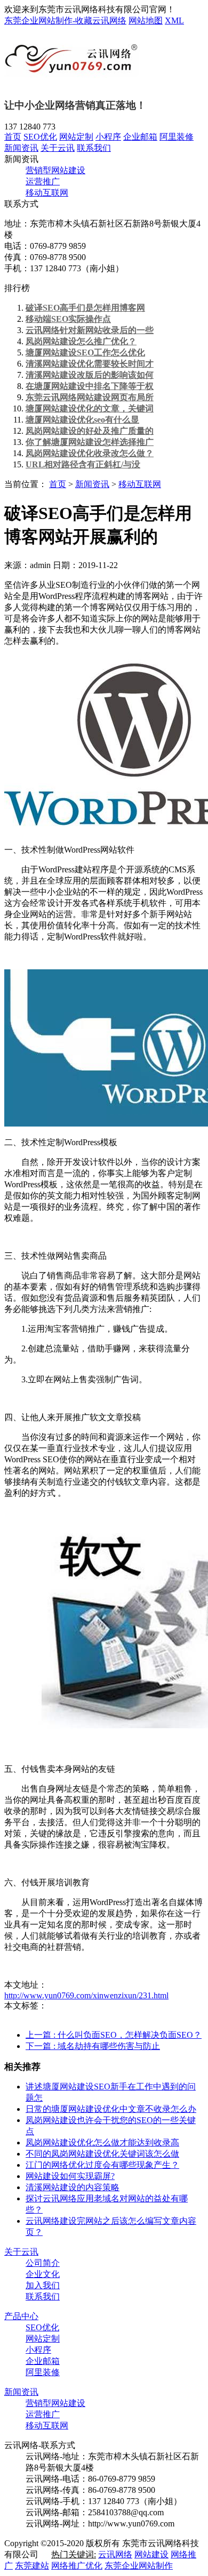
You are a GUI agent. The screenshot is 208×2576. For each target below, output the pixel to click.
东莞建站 (32, 2566)
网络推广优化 (77, 2566)
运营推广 (43, 181)
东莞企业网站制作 (139, 2566)
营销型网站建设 (55, 170)
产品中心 (21, 2316)
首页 (13, 137)
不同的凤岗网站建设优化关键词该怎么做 (102, 2154)
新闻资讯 (21, 148)
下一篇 (93, 2046)
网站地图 (146, 21)
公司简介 (43, 2263)
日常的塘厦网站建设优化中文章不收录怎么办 (111, 2109)
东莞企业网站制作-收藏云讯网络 (65, 21)
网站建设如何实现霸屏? (70, 2176)
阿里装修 (177, 137)
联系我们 (94, 148)
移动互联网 (47, 193)
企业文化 (43, 2274)
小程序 (108, 137)
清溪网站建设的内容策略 (73, 2187)
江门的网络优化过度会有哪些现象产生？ (102, 2165)
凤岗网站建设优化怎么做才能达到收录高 (102, 2142)
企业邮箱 (140, 137)
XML (174, 21)
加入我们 (43, 2285)
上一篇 (114, 2035)
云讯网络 (115, 2554)
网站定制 (76, 137)
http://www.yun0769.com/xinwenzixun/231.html (86, 1995)
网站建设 (151, 2554)
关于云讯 (58, 148)
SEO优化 (40, 137)
